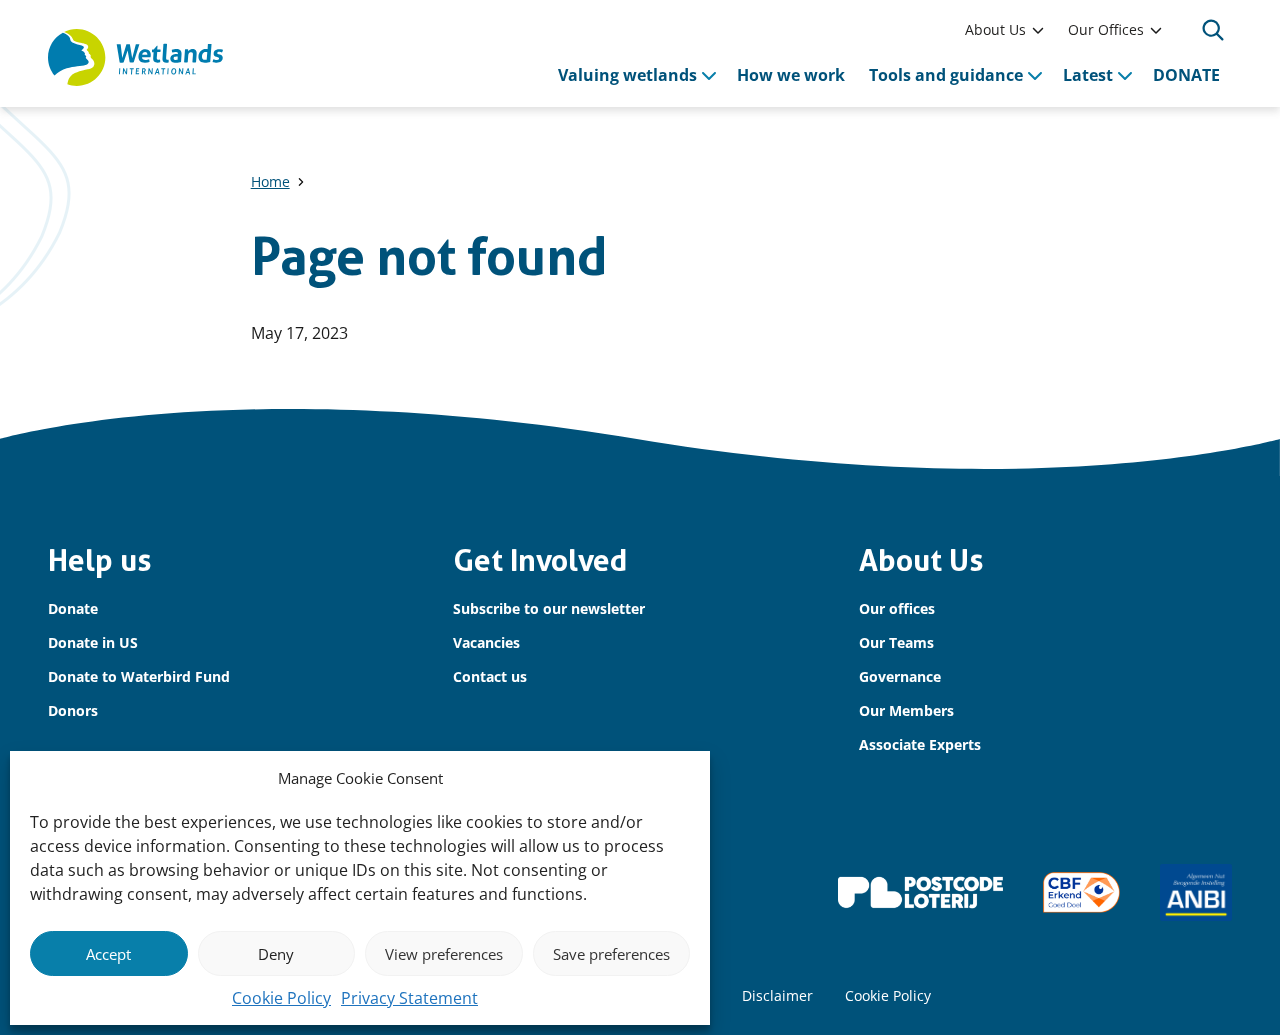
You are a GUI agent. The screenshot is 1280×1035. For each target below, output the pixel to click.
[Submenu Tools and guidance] (1035, 75)
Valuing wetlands (627, 75)
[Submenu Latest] (1125, 75)
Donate (73, 608)
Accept (108, 954)
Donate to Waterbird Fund (139, 676)
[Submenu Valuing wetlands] (709, 75)
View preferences (444, 954)
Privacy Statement (409, 998)
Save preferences (611, 954)
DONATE (1186, 75)
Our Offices (1106, 29)
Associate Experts (920, 744)
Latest (1088, 75)
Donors (73, 710)
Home (270, 181)
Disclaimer (777, 995)
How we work (791, 75)
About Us (995, 29)
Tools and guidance (946, 75)
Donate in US (93, 642)
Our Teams (896, 642)
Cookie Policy (281, 998)
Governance (900, 676)
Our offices (897, 608)
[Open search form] (1213, 30)
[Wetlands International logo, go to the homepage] (135, 58)
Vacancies (486, 642)
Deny (276, 954)
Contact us (490, 676)
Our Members (906, 710)
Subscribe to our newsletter (549, 608)
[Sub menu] (1038, 30)
